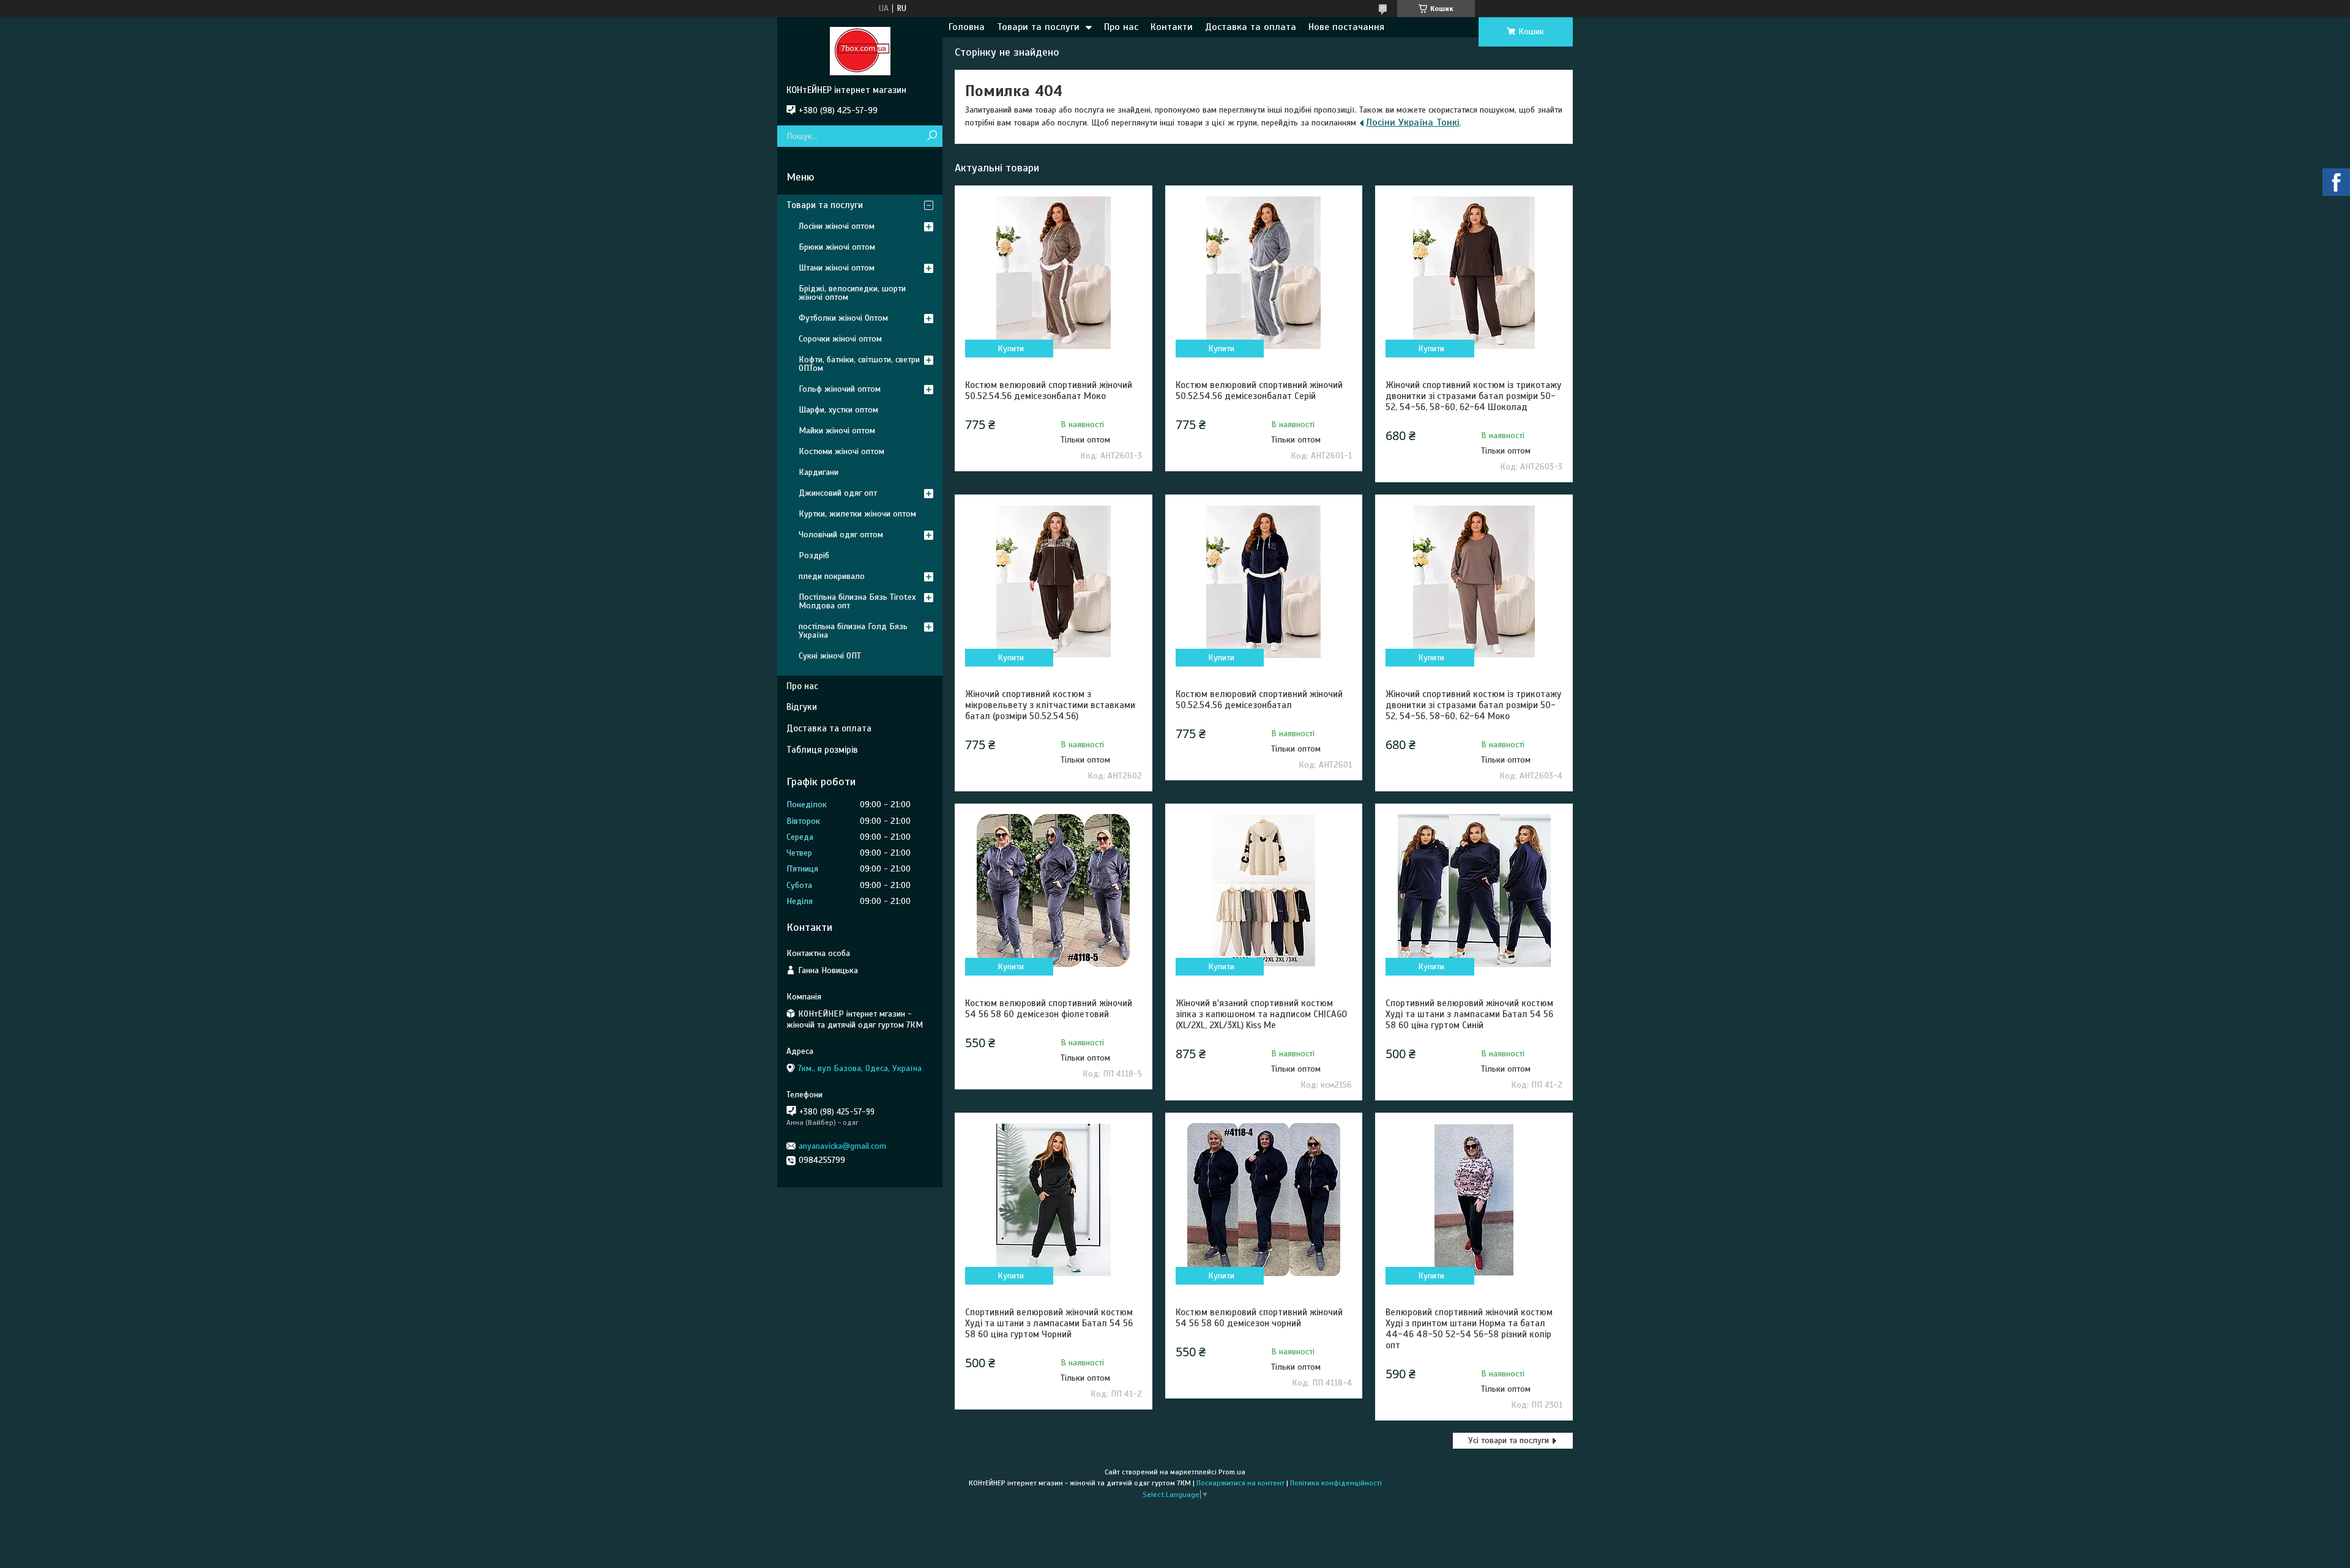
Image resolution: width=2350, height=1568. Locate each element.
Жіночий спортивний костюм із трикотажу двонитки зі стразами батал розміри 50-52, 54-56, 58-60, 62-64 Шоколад (1473, 396)
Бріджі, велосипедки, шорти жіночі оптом (852, 293)
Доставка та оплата (1251, 27)
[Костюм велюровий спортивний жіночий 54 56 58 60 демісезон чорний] (1264, 1200)
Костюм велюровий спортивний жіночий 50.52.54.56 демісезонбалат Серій (1259, 390)
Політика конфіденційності (1336, 1483)
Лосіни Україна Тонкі (1413, 122)
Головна (967, 27)
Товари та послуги (1038, 27)
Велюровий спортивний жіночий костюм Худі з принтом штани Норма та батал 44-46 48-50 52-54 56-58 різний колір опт (1469, 1329)
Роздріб (814, 555)
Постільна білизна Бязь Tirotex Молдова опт (857, 601)
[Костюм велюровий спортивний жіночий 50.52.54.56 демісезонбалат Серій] (1264, 272)
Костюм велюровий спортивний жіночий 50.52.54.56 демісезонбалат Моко (1049, 390)
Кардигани (819, 472)
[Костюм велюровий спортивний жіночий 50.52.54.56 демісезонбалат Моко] (1053, 272)
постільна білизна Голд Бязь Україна (853, 631)
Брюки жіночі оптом (837, 247)
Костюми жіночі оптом (841, 451)
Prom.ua (1232, 1472)
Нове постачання (1346, 27)
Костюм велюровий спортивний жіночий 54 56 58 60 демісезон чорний (1259, 1318)
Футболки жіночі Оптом (843, 318)
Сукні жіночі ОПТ (830, 656)
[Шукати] (932, 136)
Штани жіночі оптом (837, 268)
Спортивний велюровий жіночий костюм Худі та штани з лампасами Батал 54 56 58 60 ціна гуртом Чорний (1049, 1323)
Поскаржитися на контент (1240, 1483)
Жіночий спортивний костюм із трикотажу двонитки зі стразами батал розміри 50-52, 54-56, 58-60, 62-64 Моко (1473, 705)
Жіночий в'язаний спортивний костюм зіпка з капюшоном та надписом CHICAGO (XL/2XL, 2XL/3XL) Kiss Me (1261, 1014)
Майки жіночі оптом (837, 431)
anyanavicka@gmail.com (842, 1146)
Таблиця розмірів (822, 750)
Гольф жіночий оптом (840, 389)
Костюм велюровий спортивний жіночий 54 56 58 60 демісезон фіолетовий (1049, 1009)
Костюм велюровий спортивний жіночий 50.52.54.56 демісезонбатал (1259, 700)
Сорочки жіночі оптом (840, 339)
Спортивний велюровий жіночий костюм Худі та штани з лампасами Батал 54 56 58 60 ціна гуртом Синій (1469, 1014)
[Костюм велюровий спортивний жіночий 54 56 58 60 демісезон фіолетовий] (1053, 890)
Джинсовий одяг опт (838, 493)
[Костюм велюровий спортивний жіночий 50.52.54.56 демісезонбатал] (1264, 581)
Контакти (1172, 27)
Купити (1011, 349)
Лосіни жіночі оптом (837, 226)
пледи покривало (832, 576)
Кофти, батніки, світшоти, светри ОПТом (859, 364)
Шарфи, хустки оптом (838, 410)
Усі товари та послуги (1509, 1440)
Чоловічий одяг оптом (841, 535)
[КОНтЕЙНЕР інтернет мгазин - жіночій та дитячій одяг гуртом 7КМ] (860, 51)
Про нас (1121, 27)
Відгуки (802, 707)
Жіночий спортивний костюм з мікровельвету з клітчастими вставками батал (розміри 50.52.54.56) (1050, 705)
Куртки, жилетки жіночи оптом (857, 514)
